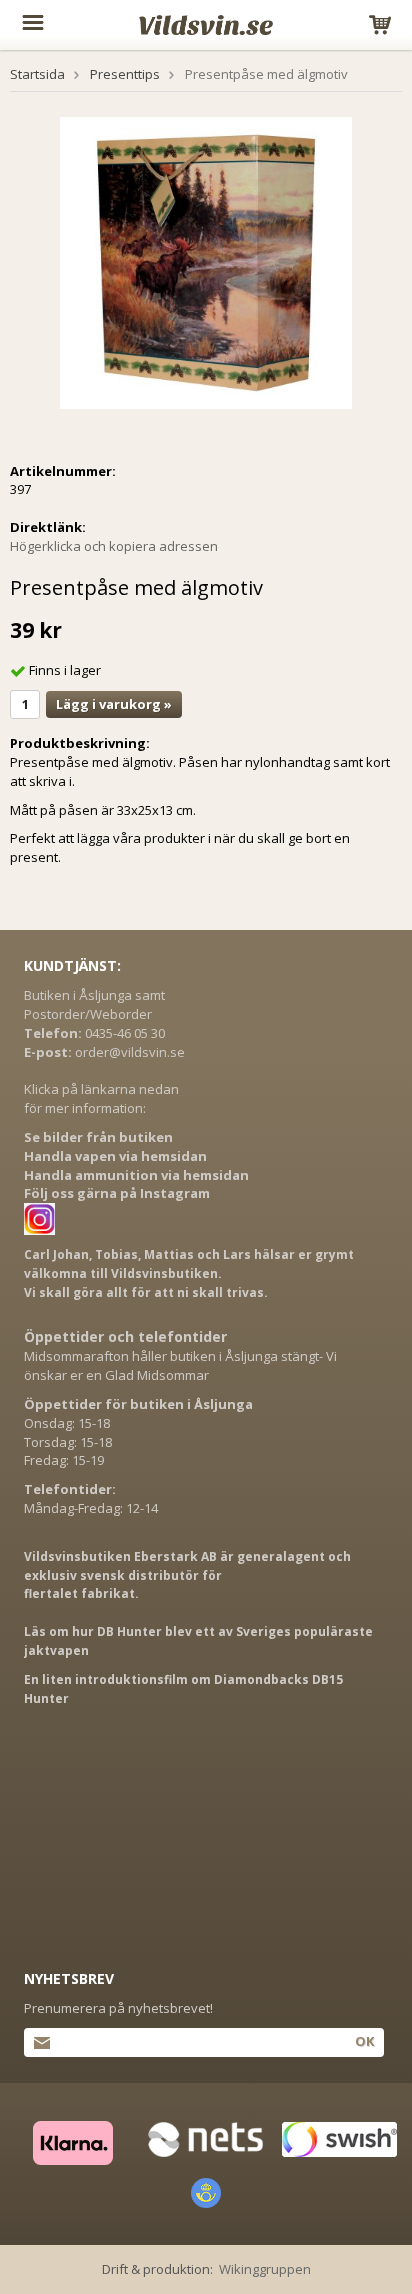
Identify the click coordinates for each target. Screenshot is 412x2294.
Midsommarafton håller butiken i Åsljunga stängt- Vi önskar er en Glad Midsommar (180, 1365)
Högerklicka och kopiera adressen (114, 546)
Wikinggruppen (265, 2269)
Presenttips (125, 74)
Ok (364, 2041)
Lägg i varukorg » (114, 704)
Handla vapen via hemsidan (115, 1156)
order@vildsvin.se (130, 1052)
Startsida (37, 74)
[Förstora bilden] (206, 261)
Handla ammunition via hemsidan (136, 1175)
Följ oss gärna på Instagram (117, 1193)
